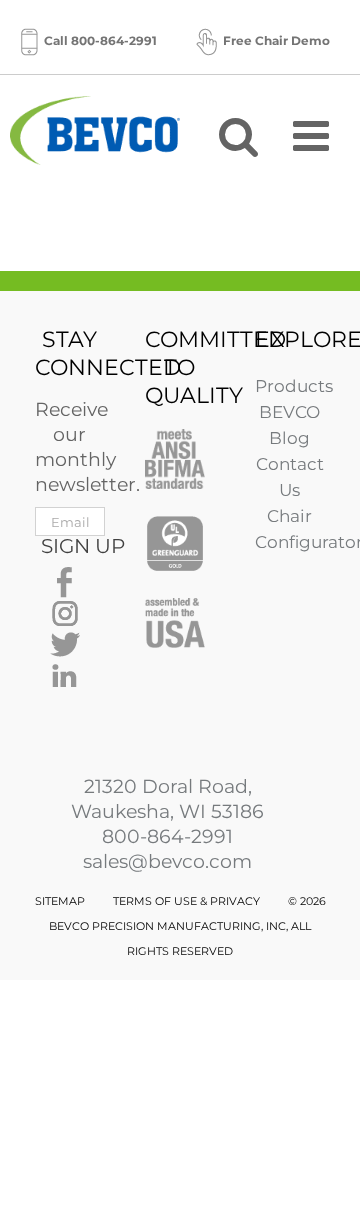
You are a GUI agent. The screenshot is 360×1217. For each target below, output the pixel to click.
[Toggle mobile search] (238, 135)
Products (294, 386)
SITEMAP (60, 901)
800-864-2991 (167, 836)
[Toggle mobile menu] (314, 135)
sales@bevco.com (167, 861)
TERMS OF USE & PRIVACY (186, 901)
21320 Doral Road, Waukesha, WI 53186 (167, 799)
